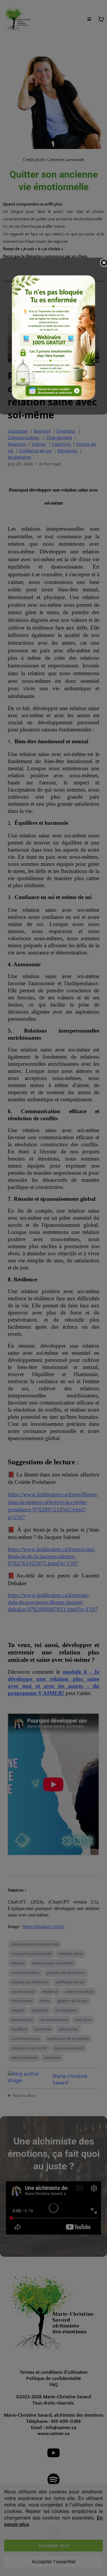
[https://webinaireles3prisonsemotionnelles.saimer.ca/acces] (53, 338)
